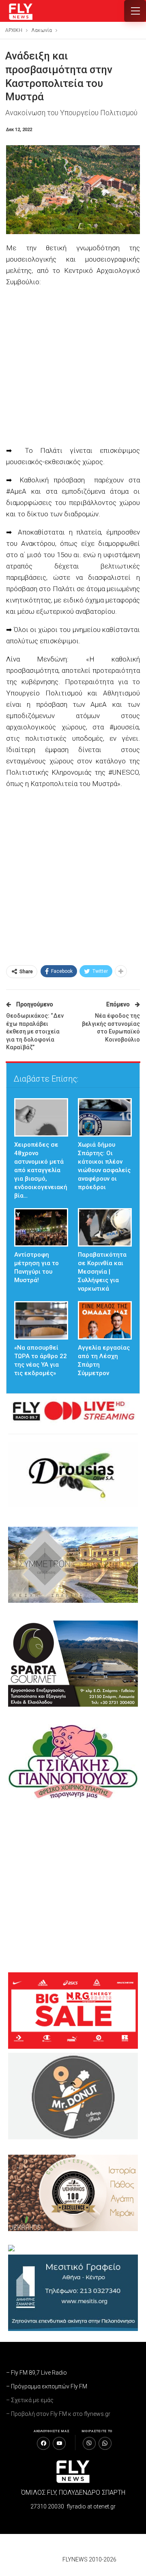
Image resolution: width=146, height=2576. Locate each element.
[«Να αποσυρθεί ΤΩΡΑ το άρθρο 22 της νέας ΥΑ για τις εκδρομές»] (41, 1320)
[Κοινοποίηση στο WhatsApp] (105, 2443)
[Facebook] (43, 2443)
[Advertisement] (73, 367)
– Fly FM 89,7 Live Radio (36, 2373)
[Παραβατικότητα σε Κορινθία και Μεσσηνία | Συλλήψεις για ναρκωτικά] (105, 1227)
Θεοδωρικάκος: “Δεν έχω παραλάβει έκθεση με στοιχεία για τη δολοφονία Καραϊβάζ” (35, 1031)
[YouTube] (59, 2443)
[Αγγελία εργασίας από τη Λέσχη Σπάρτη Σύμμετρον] (105, 1320)
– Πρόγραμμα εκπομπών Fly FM (47, 2386)
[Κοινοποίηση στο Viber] (89, 2443)
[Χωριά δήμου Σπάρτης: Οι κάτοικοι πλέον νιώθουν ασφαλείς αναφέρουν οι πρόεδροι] (105, 1117)
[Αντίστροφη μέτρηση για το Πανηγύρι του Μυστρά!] (41, 1227)
